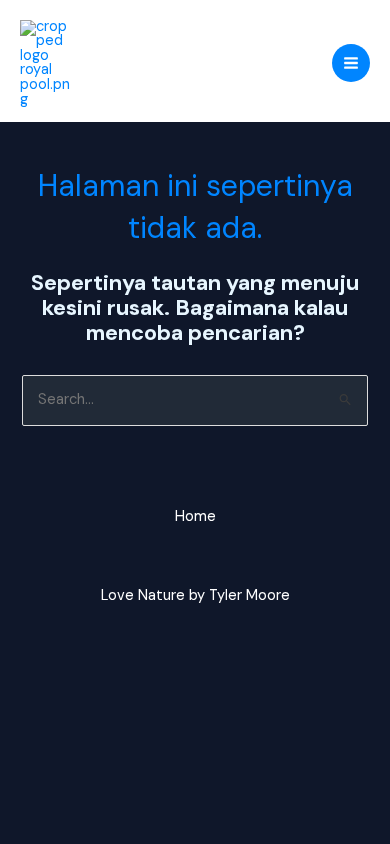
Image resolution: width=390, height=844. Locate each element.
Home (195, 516)
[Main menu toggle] (351, 63)
